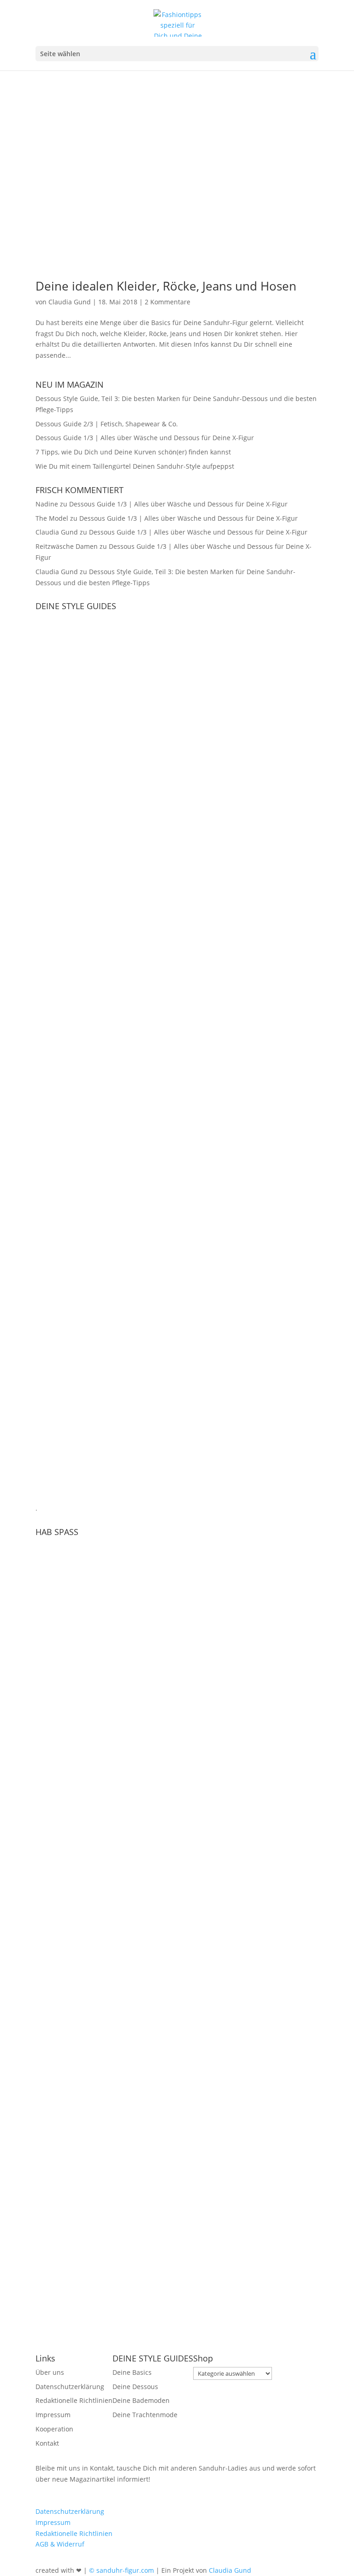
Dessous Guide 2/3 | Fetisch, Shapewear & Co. (107, 424)
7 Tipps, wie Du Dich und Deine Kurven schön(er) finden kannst (133, 452)
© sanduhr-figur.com (121, 2570)
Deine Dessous (135, 2387)
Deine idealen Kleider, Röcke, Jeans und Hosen (166, 286)
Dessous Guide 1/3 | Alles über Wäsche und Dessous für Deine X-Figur (145, 438)
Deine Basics (132, 2372)
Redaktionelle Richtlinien (74, 2400)
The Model (52, 518)
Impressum (53, 2415)
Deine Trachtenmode (145, 2415)
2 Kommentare (168, 302)
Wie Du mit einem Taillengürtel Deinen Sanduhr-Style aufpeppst (135, 466)
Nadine (47, 504)
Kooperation (54, 2429)
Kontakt (47, 2443)
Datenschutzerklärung (70, 2387)
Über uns (50, 2372)
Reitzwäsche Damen (67, 546)
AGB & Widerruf (60, 2544)
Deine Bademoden (141, 2400)
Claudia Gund (70, 302)
